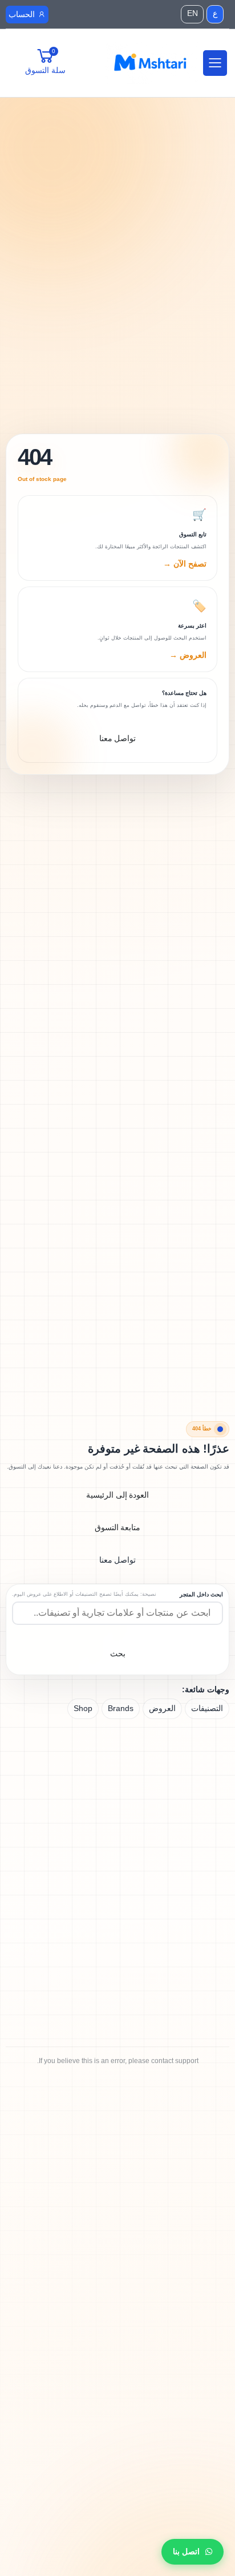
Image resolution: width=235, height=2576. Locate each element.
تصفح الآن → (185, 564)
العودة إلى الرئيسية (118, 1495)
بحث (118, 1653)
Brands (121, 1708)
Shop (83, 1708)
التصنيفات (207, 1708)
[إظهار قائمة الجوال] (214, 63)
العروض (162, 1708)
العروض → (188, 655)
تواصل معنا (118, 1560)
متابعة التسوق (118, 1527)
